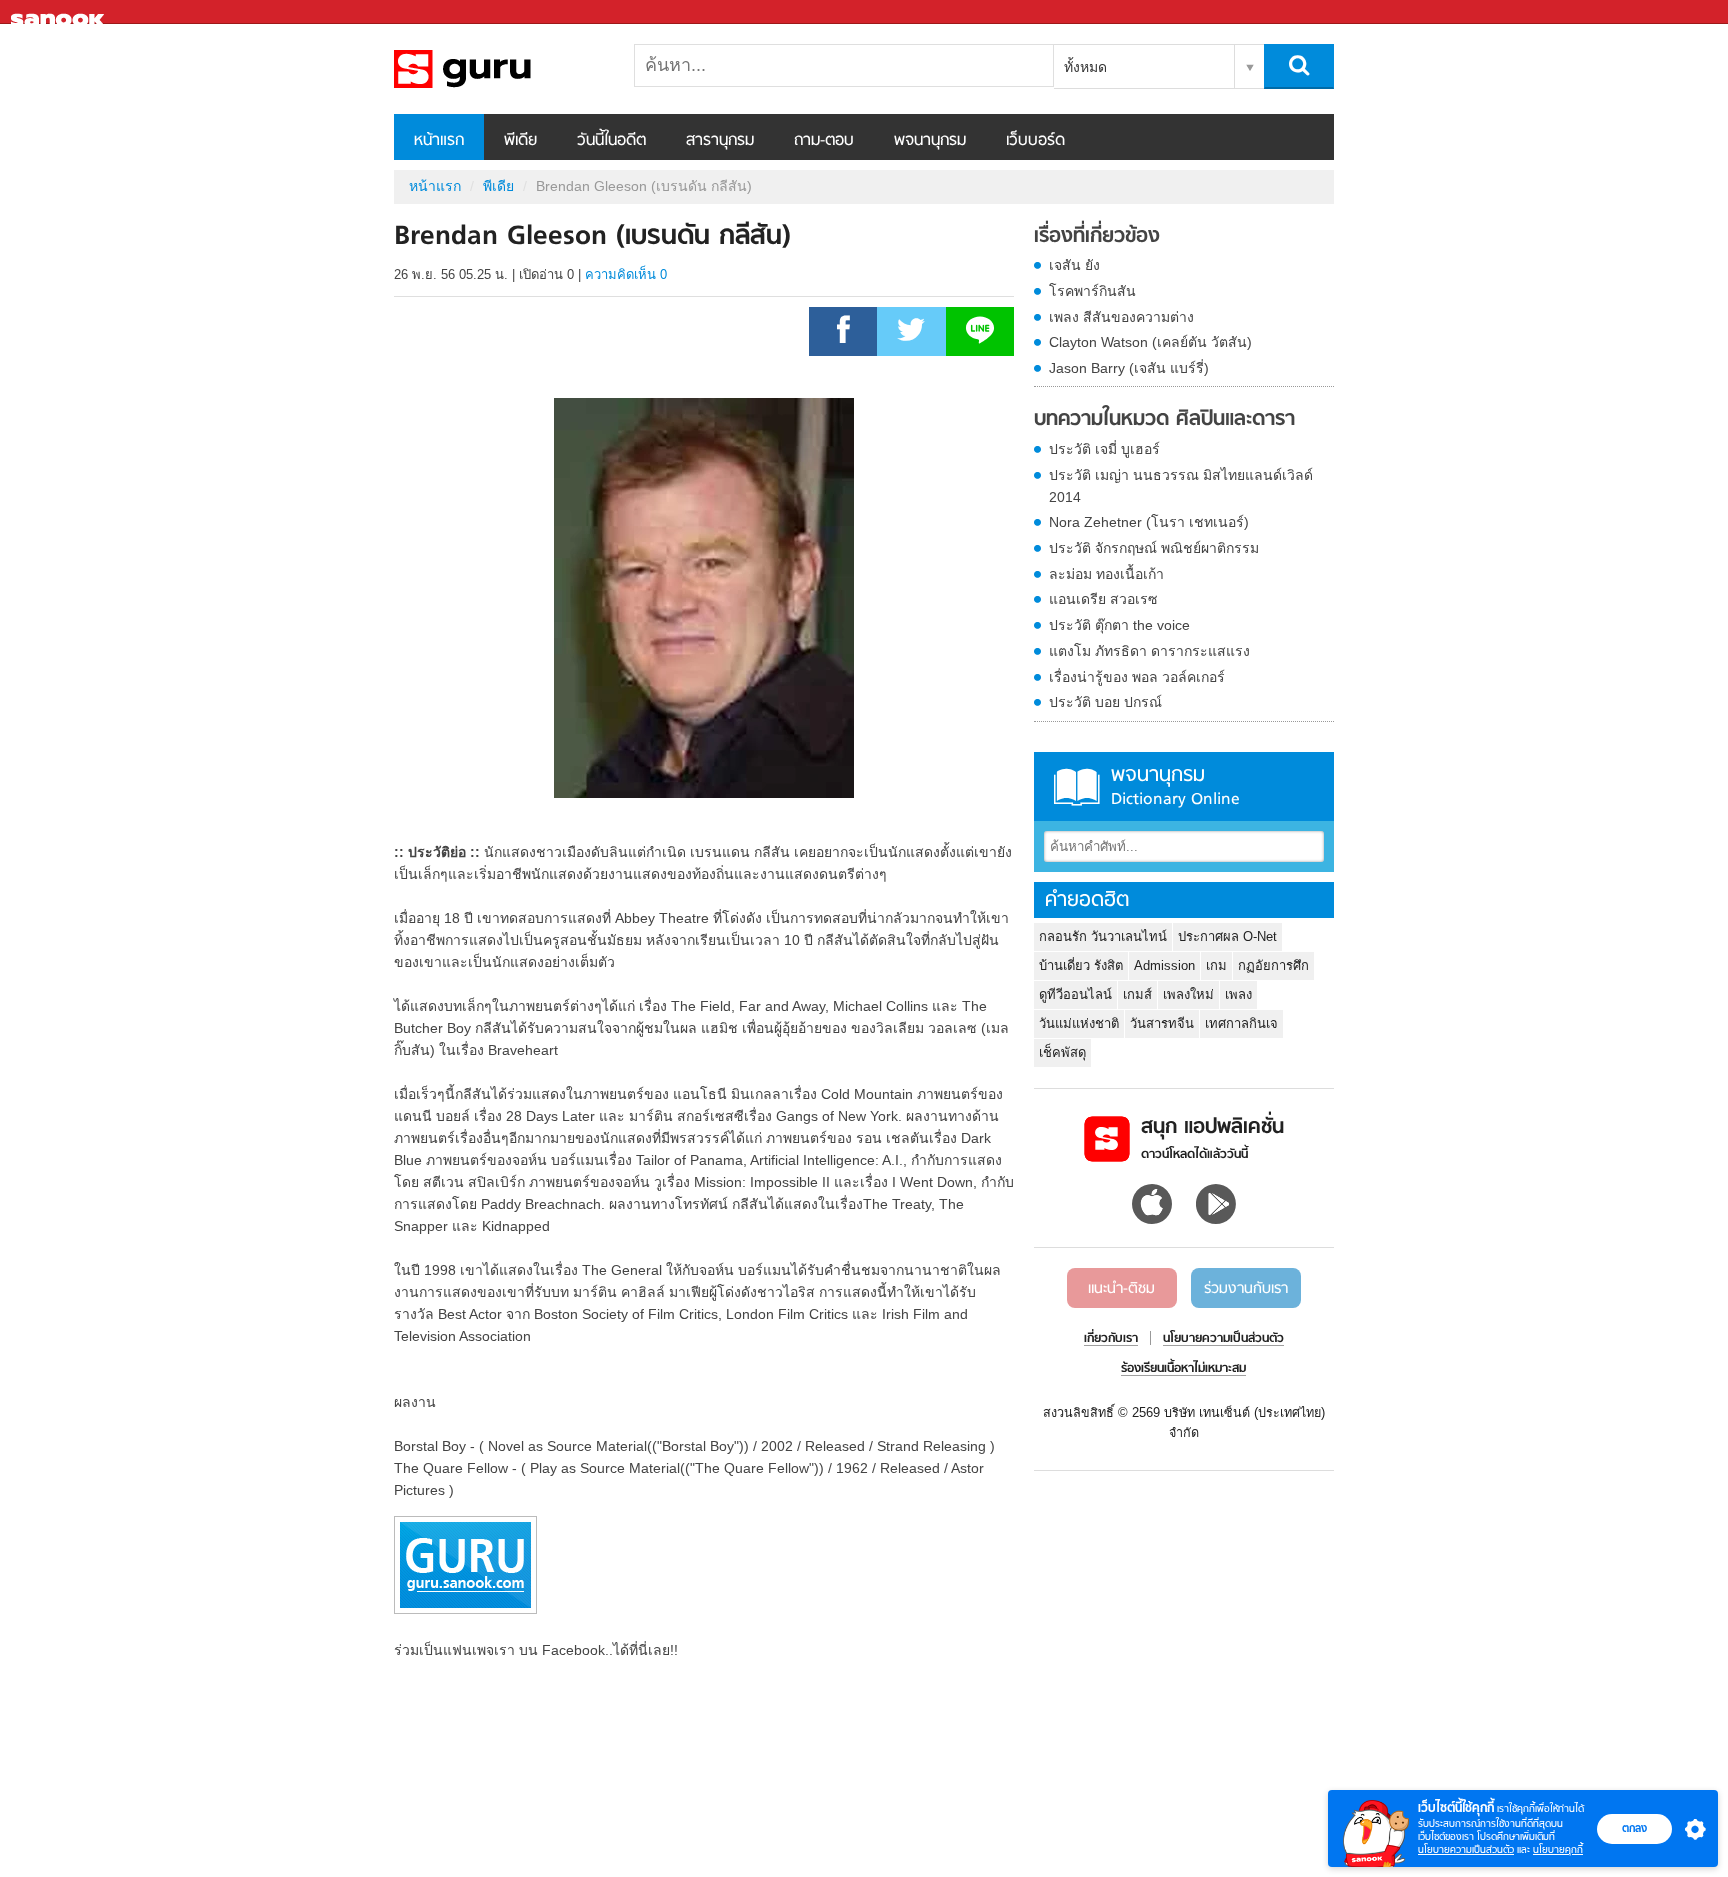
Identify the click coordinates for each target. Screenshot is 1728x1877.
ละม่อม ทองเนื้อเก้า (1106, 574)
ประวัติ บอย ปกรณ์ (1105, 702)
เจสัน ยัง (1074, 265)
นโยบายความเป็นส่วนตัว (1466, 1849)
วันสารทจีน (1162, 1023)
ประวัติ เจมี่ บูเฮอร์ (1104, 449)
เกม (1216, 965)
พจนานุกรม (930, 141)
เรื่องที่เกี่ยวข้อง (1097, 237)
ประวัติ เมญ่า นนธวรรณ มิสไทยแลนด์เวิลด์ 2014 (1181, 486)
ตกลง (1634, 1828)
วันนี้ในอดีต (611, 141)
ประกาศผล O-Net (1227, 936)
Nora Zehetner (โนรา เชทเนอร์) (1149, 522)
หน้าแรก (439, 141)
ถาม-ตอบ (824, 141)
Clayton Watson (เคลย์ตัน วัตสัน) (1150, 342)
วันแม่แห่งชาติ (1079, 1023)
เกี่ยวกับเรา (1111, 1339)
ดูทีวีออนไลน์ (1075, 994)
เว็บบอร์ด (1035, 141)
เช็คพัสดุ (1062, 1052)
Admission (1164, 965)
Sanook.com (60, 12)
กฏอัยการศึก (1273, 965)
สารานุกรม (720, 141)
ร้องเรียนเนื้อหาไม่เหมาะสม (1183, 1369)
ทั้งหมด (1085, 67)
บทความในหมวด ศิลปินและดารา (1164, 420)
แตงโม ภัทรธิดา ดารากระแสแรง (1149, 651)
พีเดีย (520, 141)
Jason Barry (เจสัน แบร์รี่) (1129, 368)
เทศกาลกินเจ (1241, 1023)
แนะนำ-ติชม (1121, 1289)
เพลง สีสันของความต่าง (1121, 317)
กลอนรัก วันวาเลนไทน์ (1103, 936)
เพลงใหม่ (1188, 994)
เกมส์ (1137, 994)
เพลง (1238, 994)
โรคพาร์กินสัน (1092, 291)
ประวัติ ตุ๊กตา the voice (1119, 625)
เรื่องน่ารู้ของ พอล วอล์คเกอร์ (1137, 677)
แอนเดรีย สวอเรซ (1103, 599)
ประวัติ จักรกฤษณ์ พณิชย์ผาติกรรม (1154, 548)
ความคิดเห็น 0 (626, 274)
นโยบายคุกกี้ (1558, 1849)
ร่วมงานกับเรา (1246, 1289)
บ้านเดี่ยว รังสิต (1081, 965)
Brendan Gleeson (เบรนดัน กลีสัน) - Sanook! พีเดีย (499, 69)
